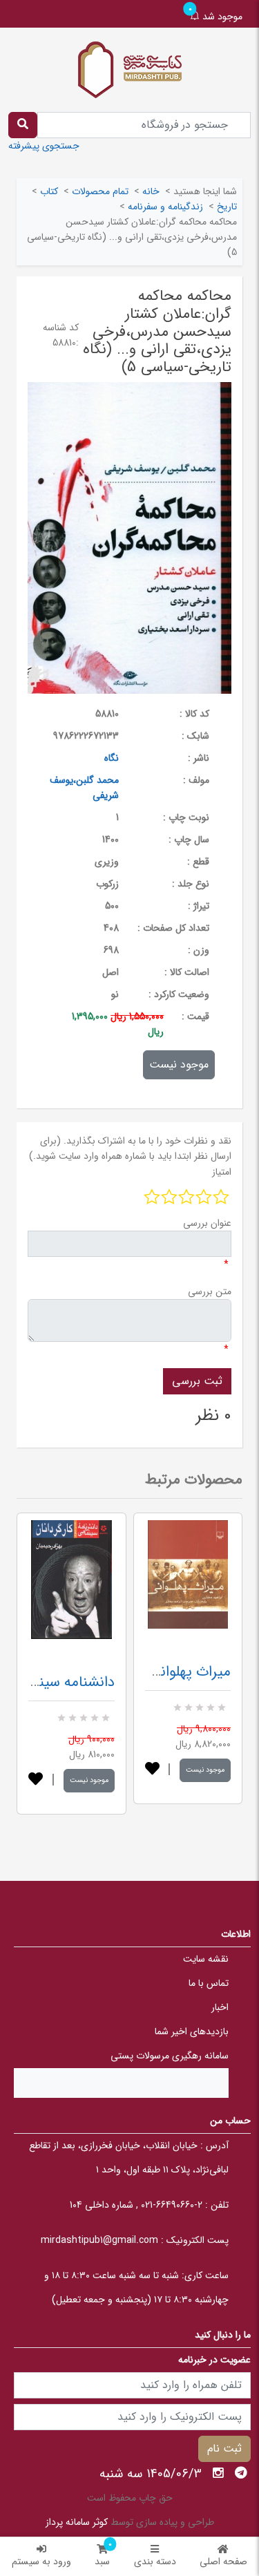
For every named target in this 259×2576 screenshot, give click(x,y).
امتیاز (222, 1172)
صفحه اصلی (223, 2561)
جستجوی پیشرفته (44, 146)
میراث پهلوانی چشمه (170, 1672)
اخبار (220, 2007)
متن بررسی (210, 1291)
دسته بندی (155, 2561)
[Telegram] (241, 2473)
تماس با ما (209, 1983)
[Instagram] (218, 2473)
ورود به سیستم (41, 2561)
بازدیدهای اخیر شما (192, 2032)
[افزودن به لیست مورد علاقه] (36, 1780)
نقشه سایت (206, 1959)
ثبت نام (224, 2449)
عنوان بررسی (207, 1223)
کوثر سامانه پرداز (77, 2522)
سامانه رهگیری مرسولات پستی (170, 2056)
